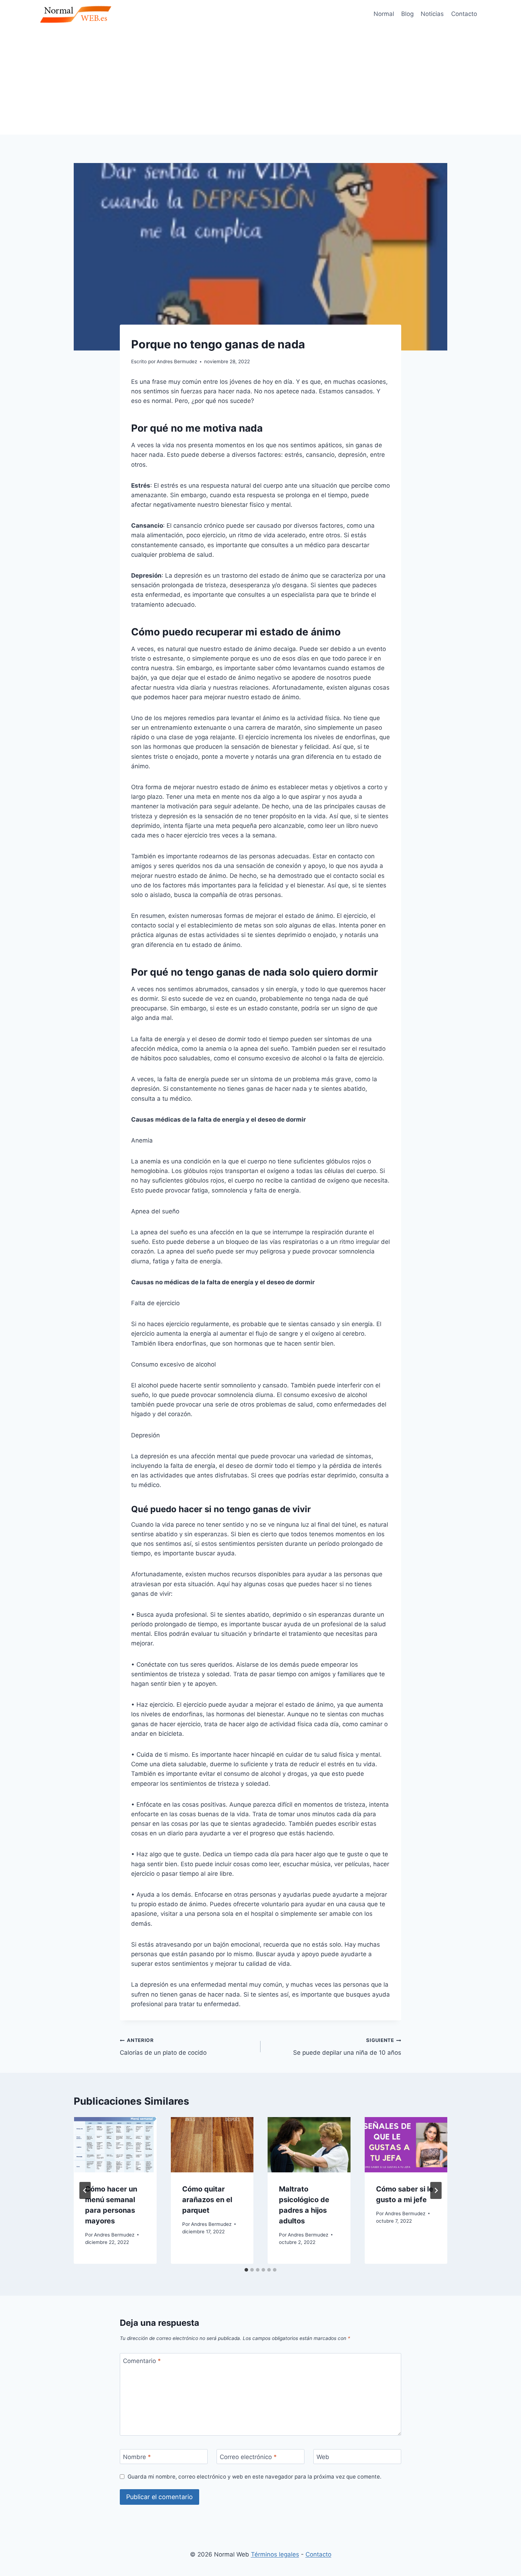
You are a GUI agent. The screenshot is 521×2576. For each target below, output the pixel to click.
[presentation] (115, 2145)
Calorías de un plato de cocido (163, 2047)
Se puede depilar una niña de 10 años (347, 2047)
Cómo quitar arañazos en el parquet (207, 2200)
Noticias (432, 14)
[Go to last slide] (85, 2190)
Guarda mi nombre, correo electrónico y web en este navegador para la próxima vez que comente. (254, 2477)
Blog (407, 14)
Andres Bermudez (114, 2235)
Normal (384, 14)
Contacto (464, 14)
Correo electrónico (248, 2457)
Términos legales (275, 2554)
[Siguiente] (436, 2190)
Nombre (137, 2457)
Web (323, 2457)
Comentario (142, 2361)
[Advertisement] (260, 82)
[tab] (246, 2270)
